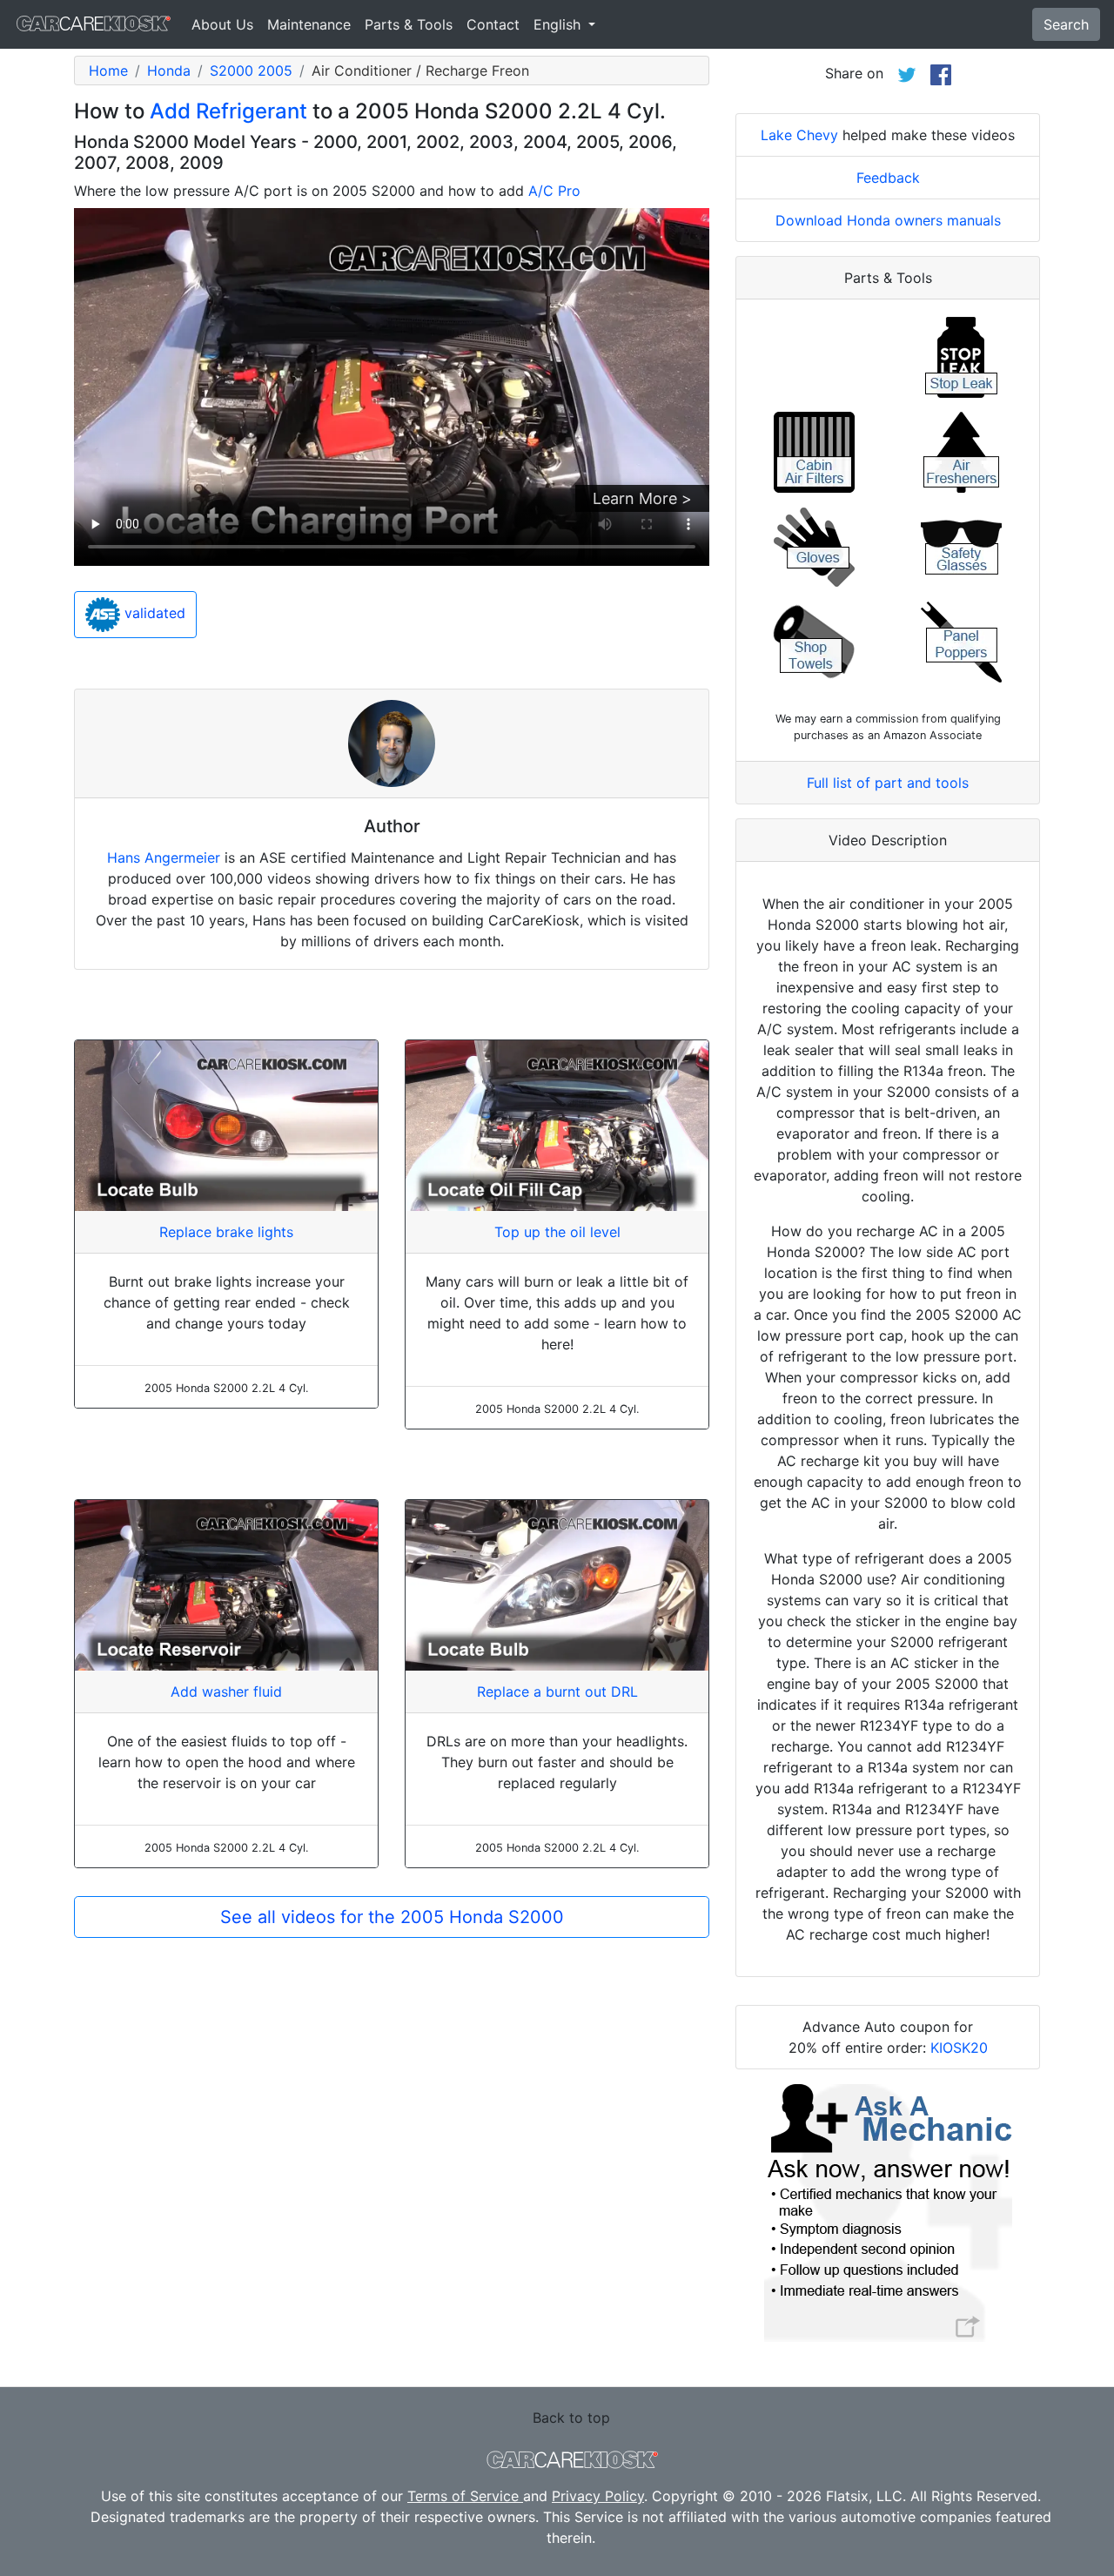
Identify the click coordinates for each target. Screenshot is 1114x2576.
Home (108, 71)
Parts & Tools (409, 24)
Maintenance (309, 24)
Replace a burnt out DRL (557, 1692)
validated (153, 614)
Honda (169, 71)
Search (1066, 24)
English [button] (559, 24)
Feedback (888, 178)
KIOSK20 (959, 2048)
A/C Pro (554, 191)
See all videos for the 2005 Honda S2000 (392, 1917)
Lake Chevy (799, 135)
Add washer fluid (226, 1692)
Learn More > (642, 498)
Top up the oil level (557, 1232)
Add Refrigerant (228, 111)
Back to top (571, 2418)
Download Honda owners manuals (888, 220)
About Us (222, 24)
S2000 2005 (251, 71)
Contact (493, 24)
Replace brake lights (226, 1232)
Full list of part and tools (888, 783)
